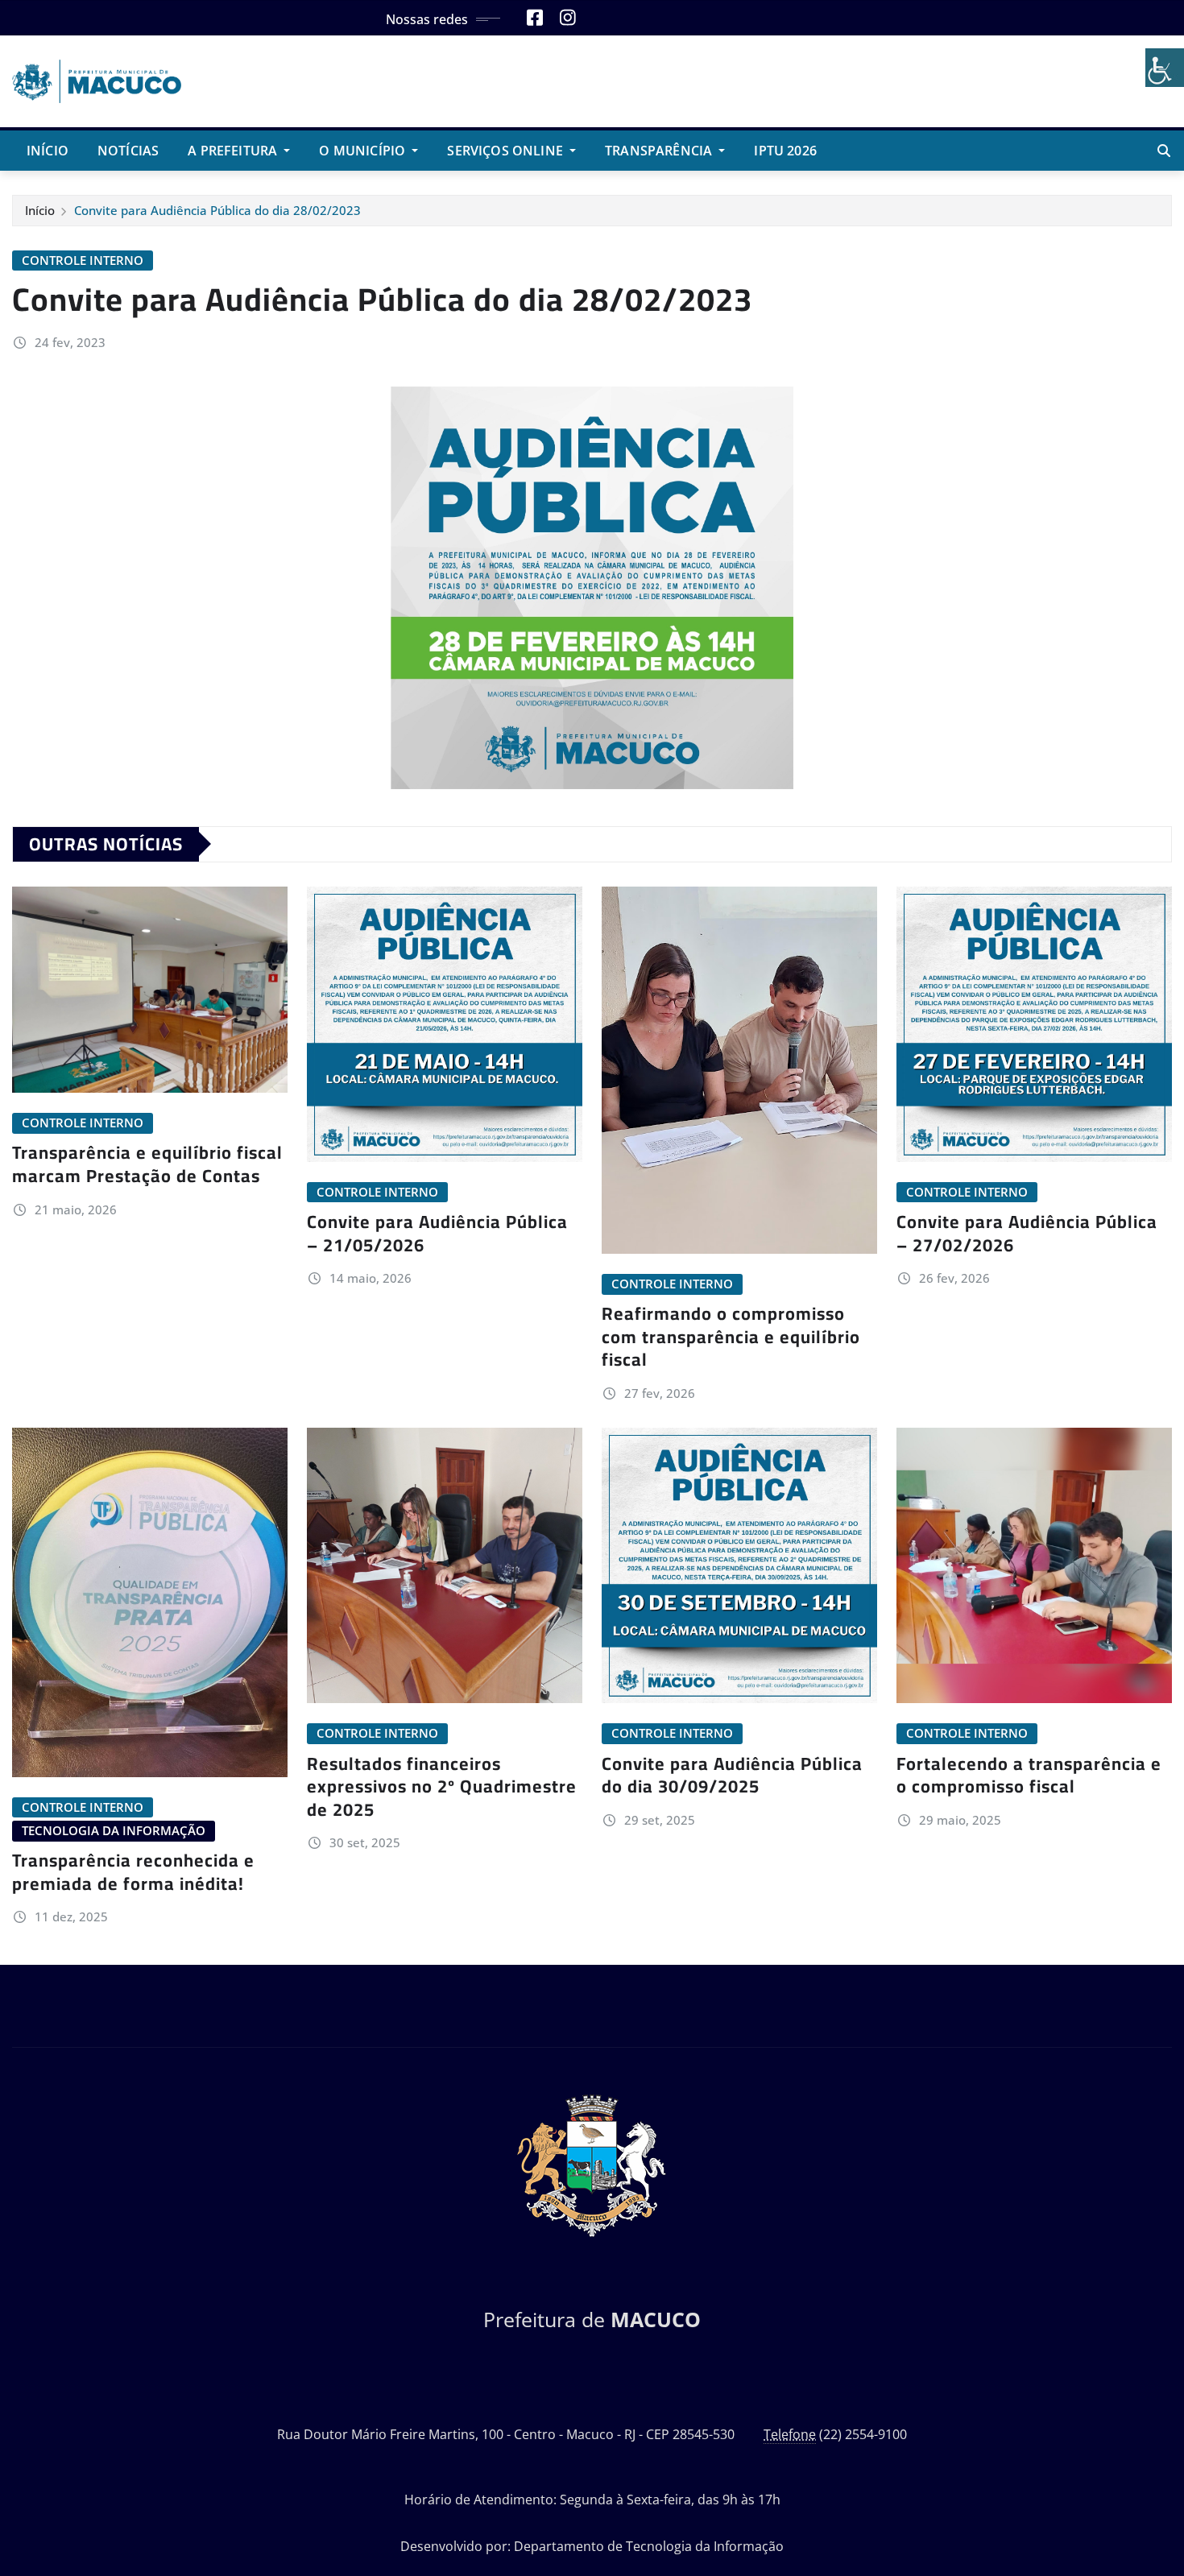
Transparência (660, 151)
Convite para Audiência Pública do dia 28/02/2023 (217, 210)
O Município (364, 151)
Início (48, 151)
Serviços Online (507, 151)
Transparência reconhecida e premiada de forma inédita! (133, 1872)
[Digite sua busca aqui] (1164, 151)
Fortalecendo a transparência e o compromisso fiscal (1029, 1775)
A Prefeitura (234, 151)
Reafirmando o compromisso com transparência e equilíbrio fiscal (731, 1336)
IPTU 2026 (785, 151)
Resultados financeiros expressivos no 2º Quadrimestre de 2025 (442, 1786)
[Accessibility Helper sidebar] (1165, 68)
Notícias (128, 151)
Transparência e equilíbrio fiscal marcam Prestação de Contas (147, 1164)
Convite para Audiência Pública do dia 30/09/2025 (732, 1775)
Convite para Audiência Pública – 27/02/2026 (1027, 1233)
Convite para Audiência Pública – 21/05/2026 (437, 1233)
